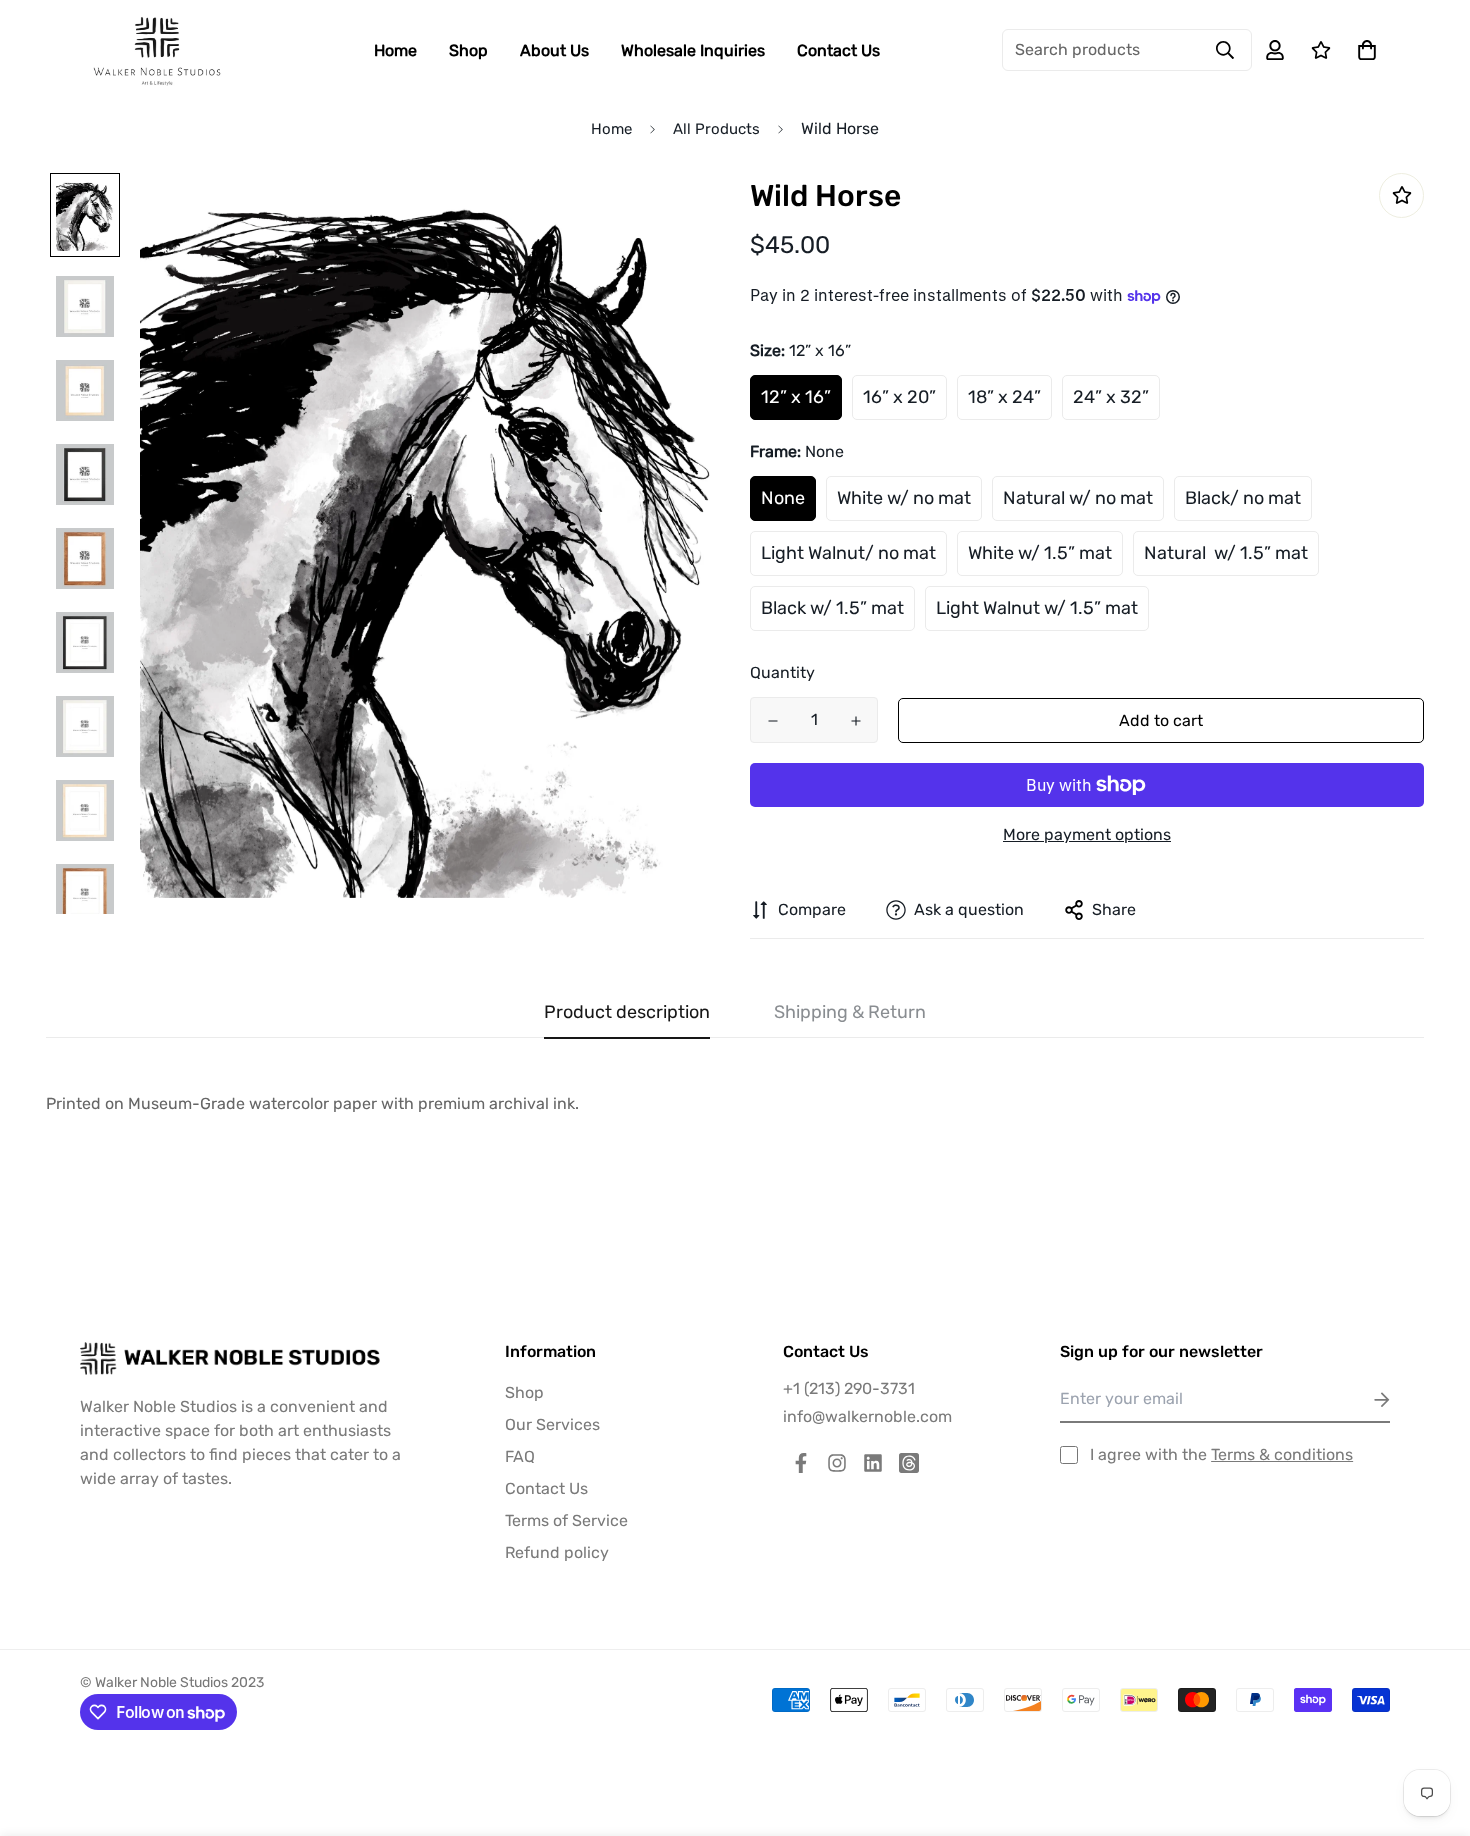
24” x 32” (1111, 397)
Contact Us (838, 50)
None (783, 498)
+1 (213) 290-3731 (849, 1388)
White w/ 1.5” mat (1040, 553)
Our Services (552, 1424)
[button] (1363, 50)
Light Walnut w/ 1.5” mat (1037, 608)
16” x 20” (899, 397)
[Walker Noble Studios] (157, 50)
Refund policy (557, 1552)
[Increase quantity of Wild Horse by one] (855, 721)
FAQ (520, 1456)
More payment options (1087, 834)
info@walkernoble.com (867, 1416)
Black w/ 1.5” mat (832, 608)
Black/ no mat (1243, 498)
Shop (468, 50)
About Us (554, 50)
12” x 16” (796, 397)
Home (395, 50)
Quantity (782, 672)
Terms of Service (566, 1520)
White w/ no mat (904, 498)
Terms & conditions (1282, 1454)
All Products (716, 129)
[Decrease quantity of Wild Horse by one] (772, 721)
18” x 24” (1004, 397)
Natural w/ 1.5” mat (1226, 553)
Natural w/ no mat (1078, 498)
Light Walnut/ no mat (848, 553)
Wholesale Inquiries (693, 50)
